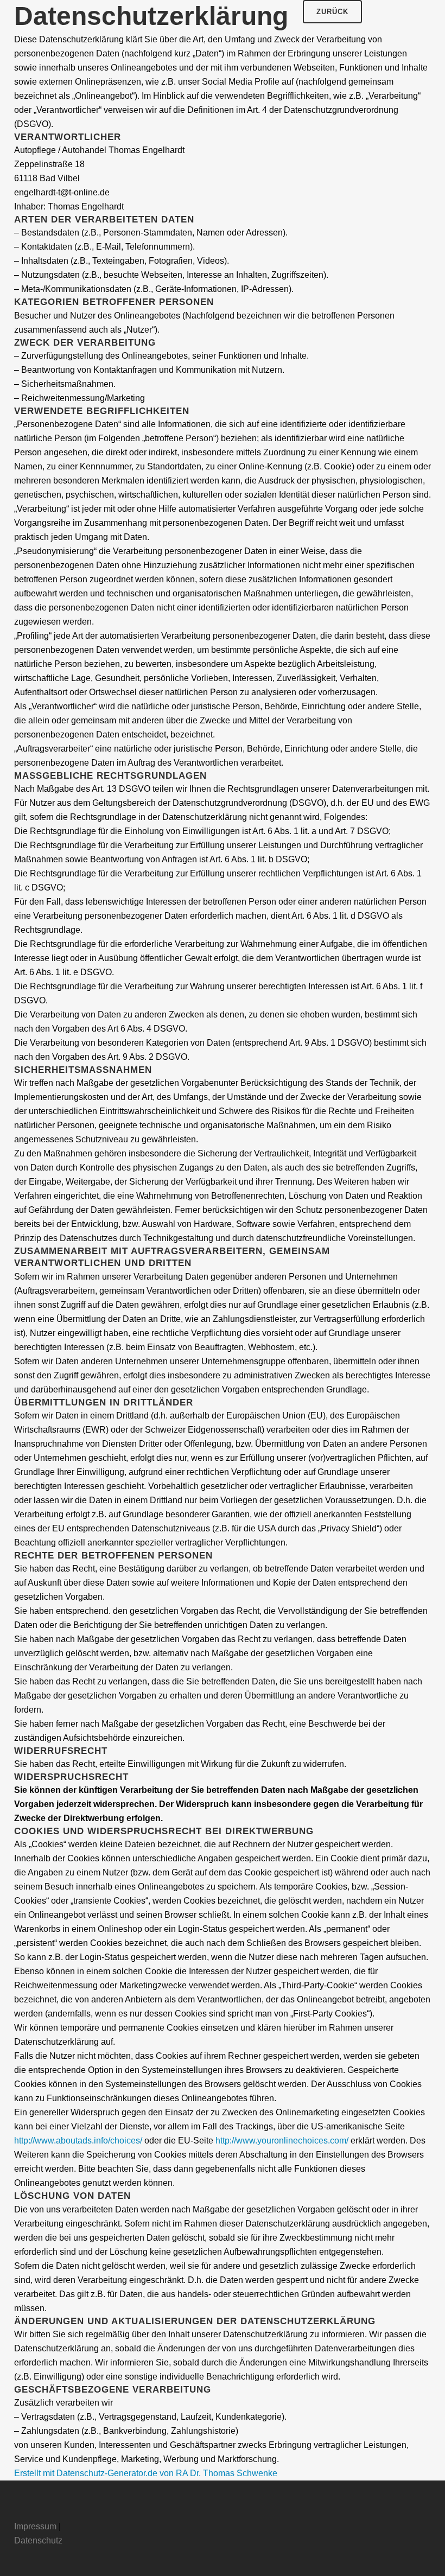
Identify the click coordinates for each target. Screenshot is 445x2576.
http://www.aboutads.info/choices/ (78, 2141)
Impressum (35, 2526)
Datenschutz (38, 2540)
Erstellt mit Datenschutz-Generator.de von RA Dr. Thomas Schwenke (146, 2473)
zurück (332, 12)
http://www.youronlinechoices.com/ (282, 2141)
